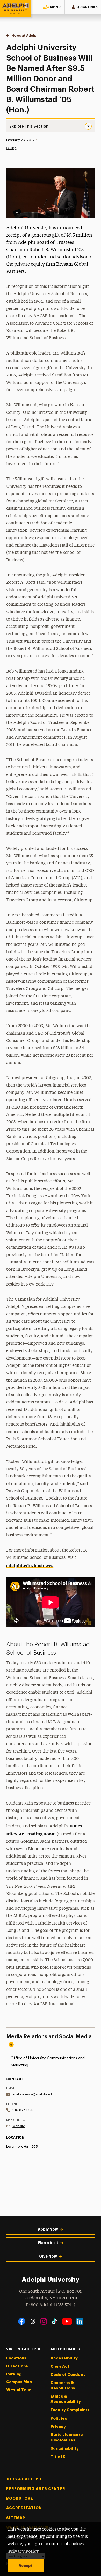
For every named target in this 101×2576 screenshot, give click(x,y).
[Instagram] (44, 2321)
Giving (11, 148)
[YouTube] (67, 2321)
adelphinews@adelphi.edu (33, 2094)
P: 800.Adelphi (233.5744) (51, 2305)
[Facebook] (22, 2321)
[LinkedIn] (80, 2321)
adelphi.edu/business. (30, 1565)
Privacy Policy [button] (24, 2551)
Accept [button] (26, 2566)
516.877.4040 (24, 2110)
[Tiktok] (55, 2321)
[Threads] (33, 2321)
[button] (52, 7)
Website (19, 2126)
